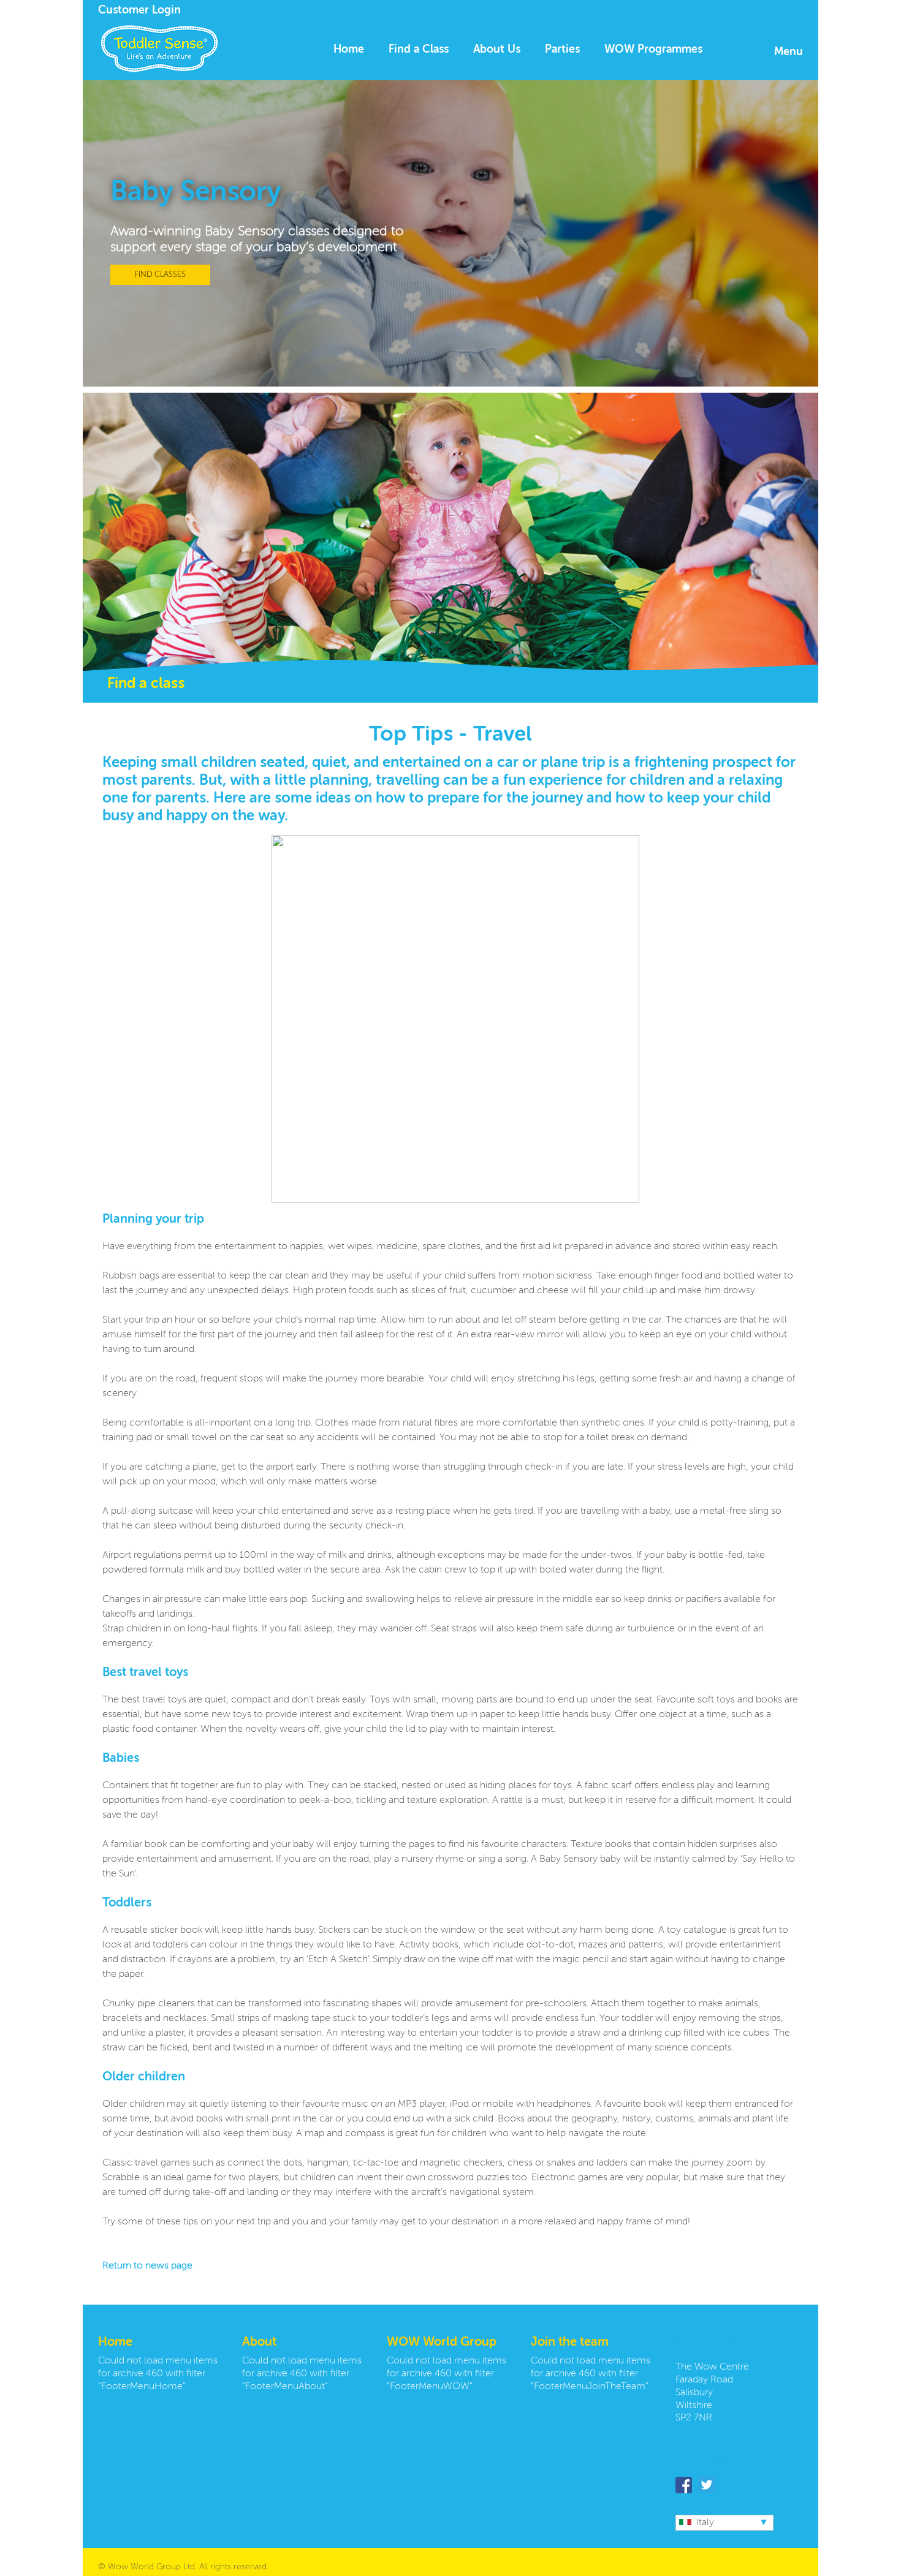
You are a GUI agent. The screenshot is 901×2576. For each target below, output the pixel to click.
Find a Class (419, 50)
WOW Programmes (653, 50)
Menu (789, 52)
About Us (497, 50)
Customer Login (139, 10)
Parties (562, 50)
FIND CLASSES (160, 275)
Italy (705, 2523)
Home (349, 50)
